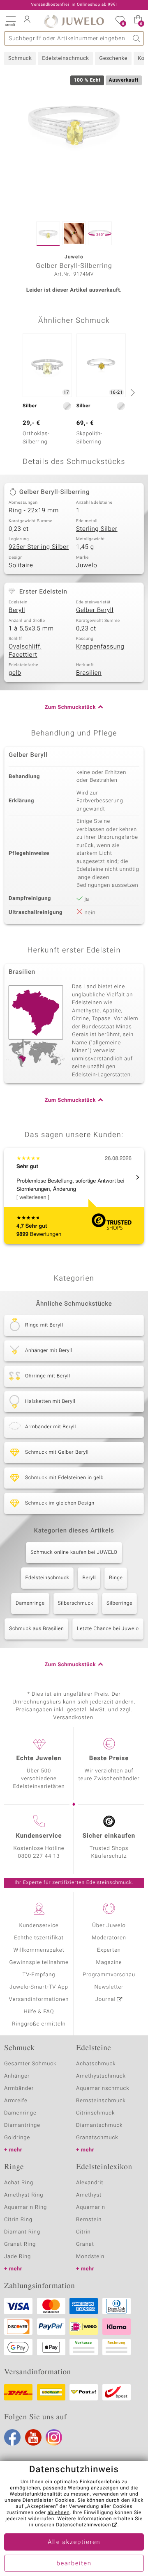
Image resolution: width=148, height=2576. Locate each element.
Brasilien (89, 673)
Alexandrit (90, 2183)
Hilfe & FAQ (39, 2012)
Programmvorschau (109, 1975)
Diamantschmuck (99, 2125)
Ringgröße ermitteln (39, 2024)
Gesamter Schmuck (30, 2064)
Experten (109, 1950)
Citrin (83, 2232)
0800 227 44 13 (39, 1856)
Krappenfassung (100, 647)
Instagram (54, 2437)
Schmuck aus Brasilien (36, 1629)
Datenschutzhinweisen (83, 2525)
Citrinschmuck (95, 2113)
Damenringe (30, 1603)
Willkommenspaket (39, 1950)
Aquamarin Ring (25, 2207)
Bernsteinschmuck (101, 2101)
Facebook (12, 2437)
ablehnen (58, 2513)
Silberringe (119, 1603)
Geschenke (113, 58)
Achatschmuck (96, 2064)
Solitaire (21, 566)
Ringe (116, 1578)
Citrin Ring (18, 2220)
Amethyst (89, 2195)
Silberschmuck (76, 1603)
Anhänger (17, 2076)
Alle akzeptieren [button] (74, 2542)
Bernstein (89, 2220)
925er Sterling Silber (39, 547)
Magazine (109, 1963)
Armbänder (19, 2088)
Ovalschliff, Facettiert (25, 651)
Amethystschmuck (101, 2076)
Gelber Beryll (95, 610)
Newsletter (109, 1987)
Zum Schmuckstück (70, 707)
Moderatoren (109, 1938)
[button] (10, 21)
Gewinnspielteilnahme (39, 1963)
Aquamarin (91, 2207)
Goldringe (17, 2138)
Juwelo (87, 566)
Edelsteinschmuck (65, 58)
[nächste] (132, 393)
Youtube (33, 2437)
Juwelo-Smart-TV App (39, 1987)
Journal (106, 1999)
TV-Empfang (39, 1975)
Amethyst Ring (24, 2195)
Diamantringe (22, 2125)
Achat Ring (19, 2183)
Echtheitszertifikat (39, 1938)
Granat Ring (20, 2244)
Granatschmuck (97, 2138)
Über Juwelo (109, 1926)
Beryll (17, 610)
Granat (85, 2244)
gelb (15, 673)
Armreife (16, 2101)
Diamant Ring (22, 2232)
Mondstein (90, 2257)
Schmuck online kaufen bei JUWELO (74, 1553)
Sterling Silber (97, 529)
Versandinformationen (39, 1999)
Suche (137, 38)
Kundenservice (39, 1926)
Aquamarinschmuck (103, 2088)
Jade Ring (17, 2257)
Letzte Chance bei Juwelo (108, 1629)
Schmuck (20, 58)
